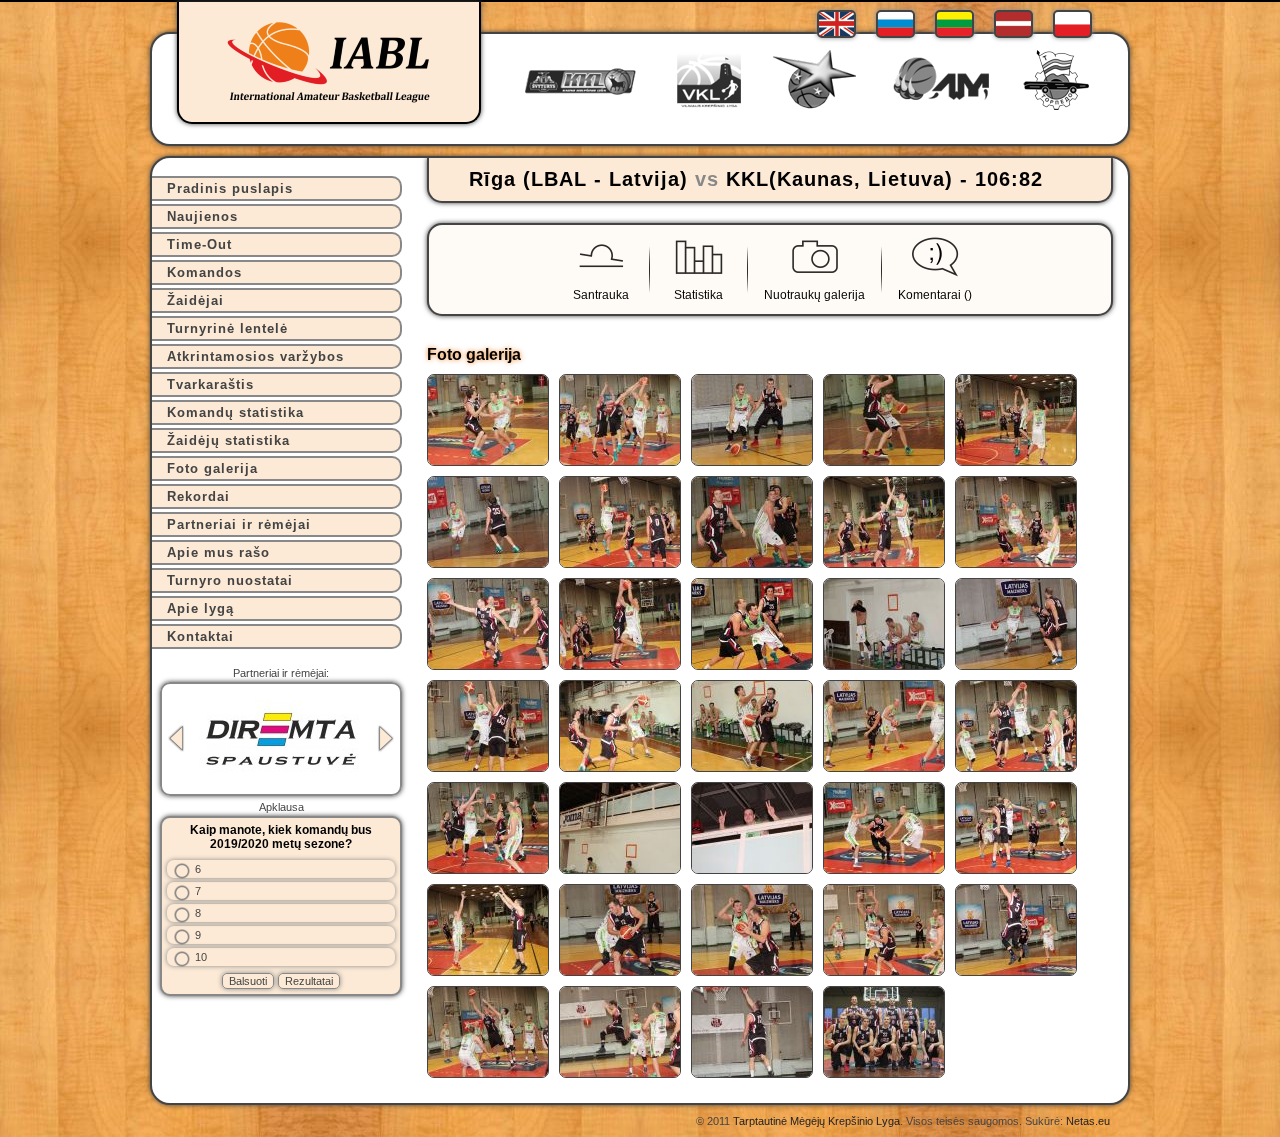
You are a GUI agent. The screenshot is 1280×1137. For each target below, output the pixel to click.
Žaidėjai (195, 300)
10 (201, 957)
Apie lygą (200, 608)
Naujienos (202, 216)
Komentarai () (935, 295)
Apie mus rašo (218, 552)
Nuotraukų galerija (814, 295)
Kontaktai (200, 636)
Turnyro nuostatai (230, 580)
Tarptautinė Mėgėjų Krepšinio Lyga (816, 1121)
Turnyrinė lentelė (227, 328)
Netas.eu (1088, 1121)
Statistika (698, 295)
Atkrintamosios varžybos (255, 356)
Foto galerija (212, 468)
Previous (176, 738)
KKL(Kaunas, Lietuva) (839, 179)
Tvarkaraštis (210, 384)
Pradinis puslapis (230, 188)
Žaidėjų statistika (228, 440)
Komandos (204, 272)
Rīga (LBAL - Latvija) (578, 179)
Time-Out (199, 244)
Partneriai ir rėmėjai (239, 524)
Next (386, 738)
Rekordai (198, 496)
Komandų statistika (235, 412)
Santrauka (601, 295)
